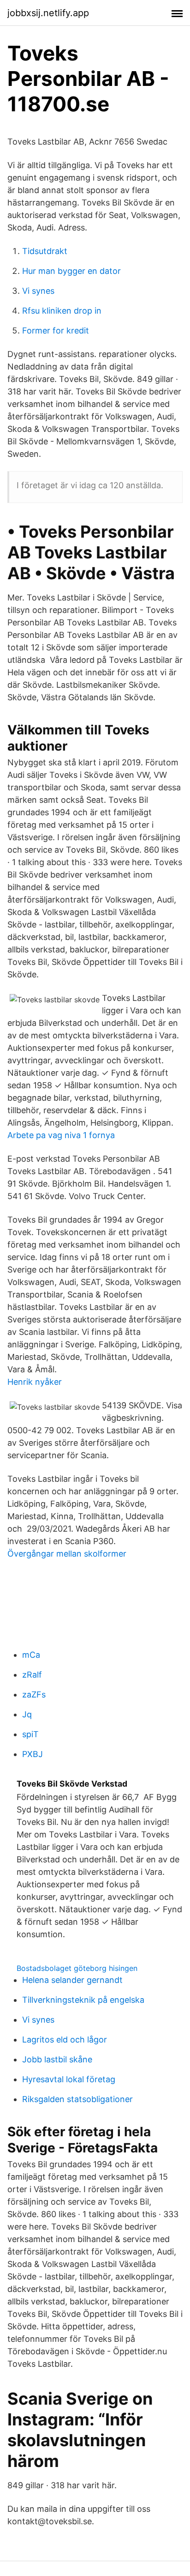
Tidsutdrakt (45, 251)
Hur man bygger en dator (71, 271)
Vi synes (38, 291)
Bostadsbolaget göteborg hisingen (77, 1968)
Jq (27, 1714)
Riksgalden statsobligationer (77, 2099)
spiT (30, 1734)
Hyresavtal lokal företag (69, 2079)
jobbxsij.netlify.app (48, 13)
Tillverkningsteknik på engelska (83, 2000)
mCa (31, 1655)
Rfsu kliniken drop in (62, 311)
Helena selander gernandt (72, 1980)
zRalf (32, 1675)
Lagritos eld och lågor (65, 2040)
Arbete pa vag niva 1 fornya (61, 1135)
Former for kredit (56, 330)
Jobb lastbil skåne (57, 2059)
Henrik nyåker (35, 1382)
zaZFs (34, 1694)
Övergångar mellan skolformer (67, 1554)
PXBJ (33, 1754)
